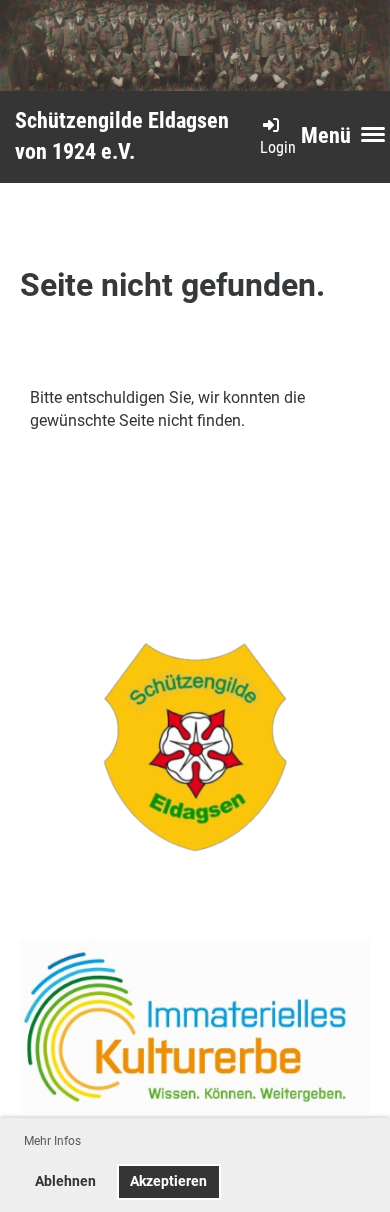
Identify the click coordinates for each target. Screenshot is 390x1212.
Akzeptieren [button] (168, 1181)
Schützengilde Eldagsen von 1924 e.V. (122, 136)
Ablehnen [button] (65, 1181)
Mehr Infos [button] (52, 1141)
